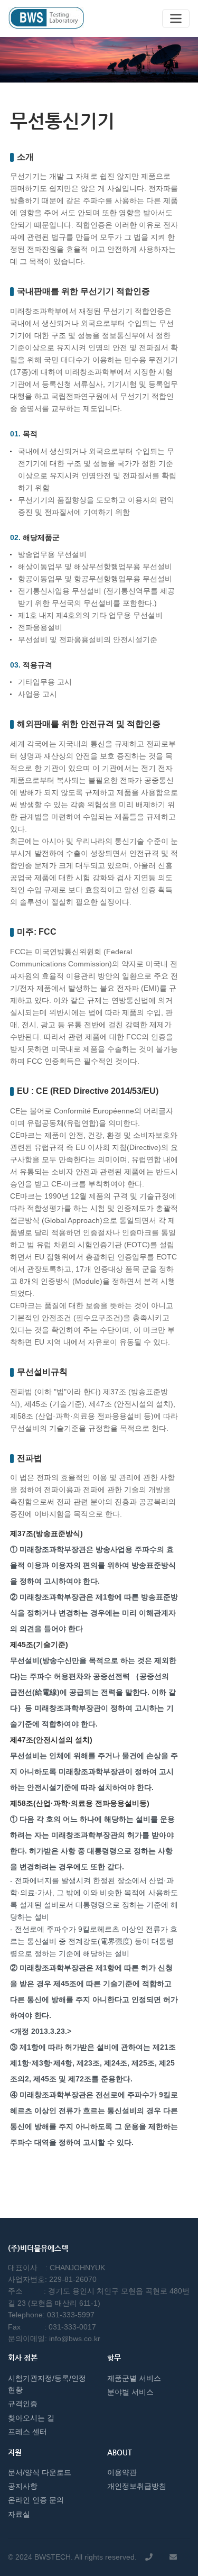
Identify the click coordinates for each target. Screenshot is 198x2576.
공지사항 (23, 2486)
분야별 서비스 (130, 2392)
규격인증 (23, 2404)
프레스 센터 (27, 2432)
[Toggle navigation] (176, 19)
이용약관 (122, 2472)
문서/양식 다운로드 (40, 2472)
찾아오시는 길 (31, 2418)
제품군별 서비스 (134, 2378)
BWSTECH (53, 2557)
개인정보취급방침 (137, 2486)
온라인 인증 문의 (36, 2500)
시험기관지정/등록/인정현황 (47, 2384)
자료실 (19, 2514)
